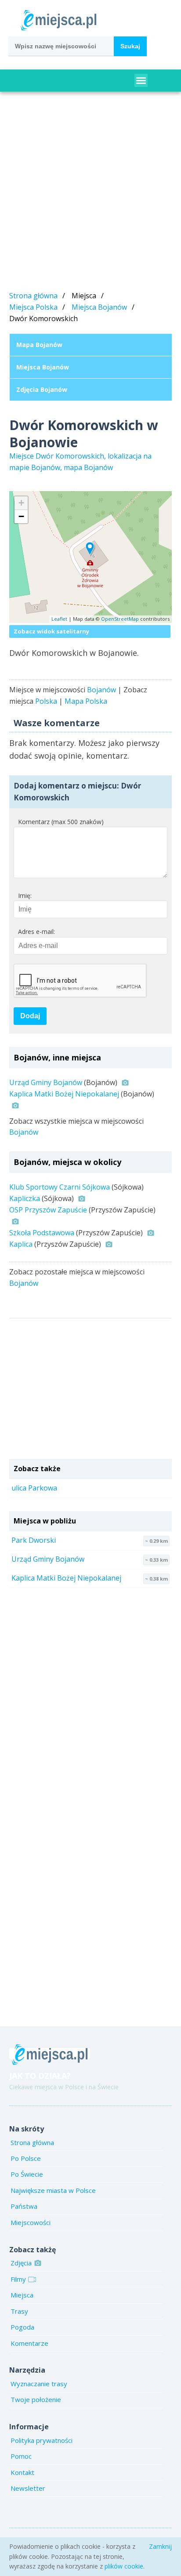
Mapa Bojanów (39, 345)
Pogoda (22, 2327)
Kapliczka (25, 1198)
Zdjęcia (21, 2263)
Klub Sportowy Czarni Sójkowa (60, 1187)
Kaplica (21, 1244)
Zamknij (160, 2546)
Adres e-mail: (36, 932)
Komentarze (29, 2343)
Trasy (19, 2311)
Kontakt (22, 2472)
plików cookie (124, 2566)
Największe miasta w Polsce (53, 2190)
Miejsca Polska (33, 307)
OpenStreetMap (120, 619)
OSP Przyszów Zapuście (48, 1210)
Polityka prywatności (42, 2440)
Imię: (25, 895)
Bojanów (101, 690)
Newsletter (28, 2488)
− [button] (21, 516)
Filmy (18, 2279)
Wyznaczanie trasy (39, 2384)
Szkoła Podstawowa (42, 1233)
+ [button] (21, 503)
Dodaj (30, 1016)
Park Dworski (34, 1540)
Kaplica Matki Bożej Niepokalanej (64, 1094)
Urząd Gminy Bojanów (46, 1082)
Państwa (24, 2206)
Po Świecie (27, 2174)
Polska (46, 701)
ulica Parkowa (34, 1488)
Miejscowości (31, 2222)
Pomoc (21, 2456)
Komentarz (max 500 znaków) (61, 822)
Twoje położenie (36, 2399)
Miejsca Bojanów (99, 307)
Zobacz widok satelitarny (51, 631)
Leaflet (59, 619)
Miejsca (22, 2295)
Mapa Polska (86, 701)
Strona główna (33, 296)
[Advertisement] (90, 193)
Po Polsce (26, 2158)
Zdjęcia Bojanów (42, 389)
